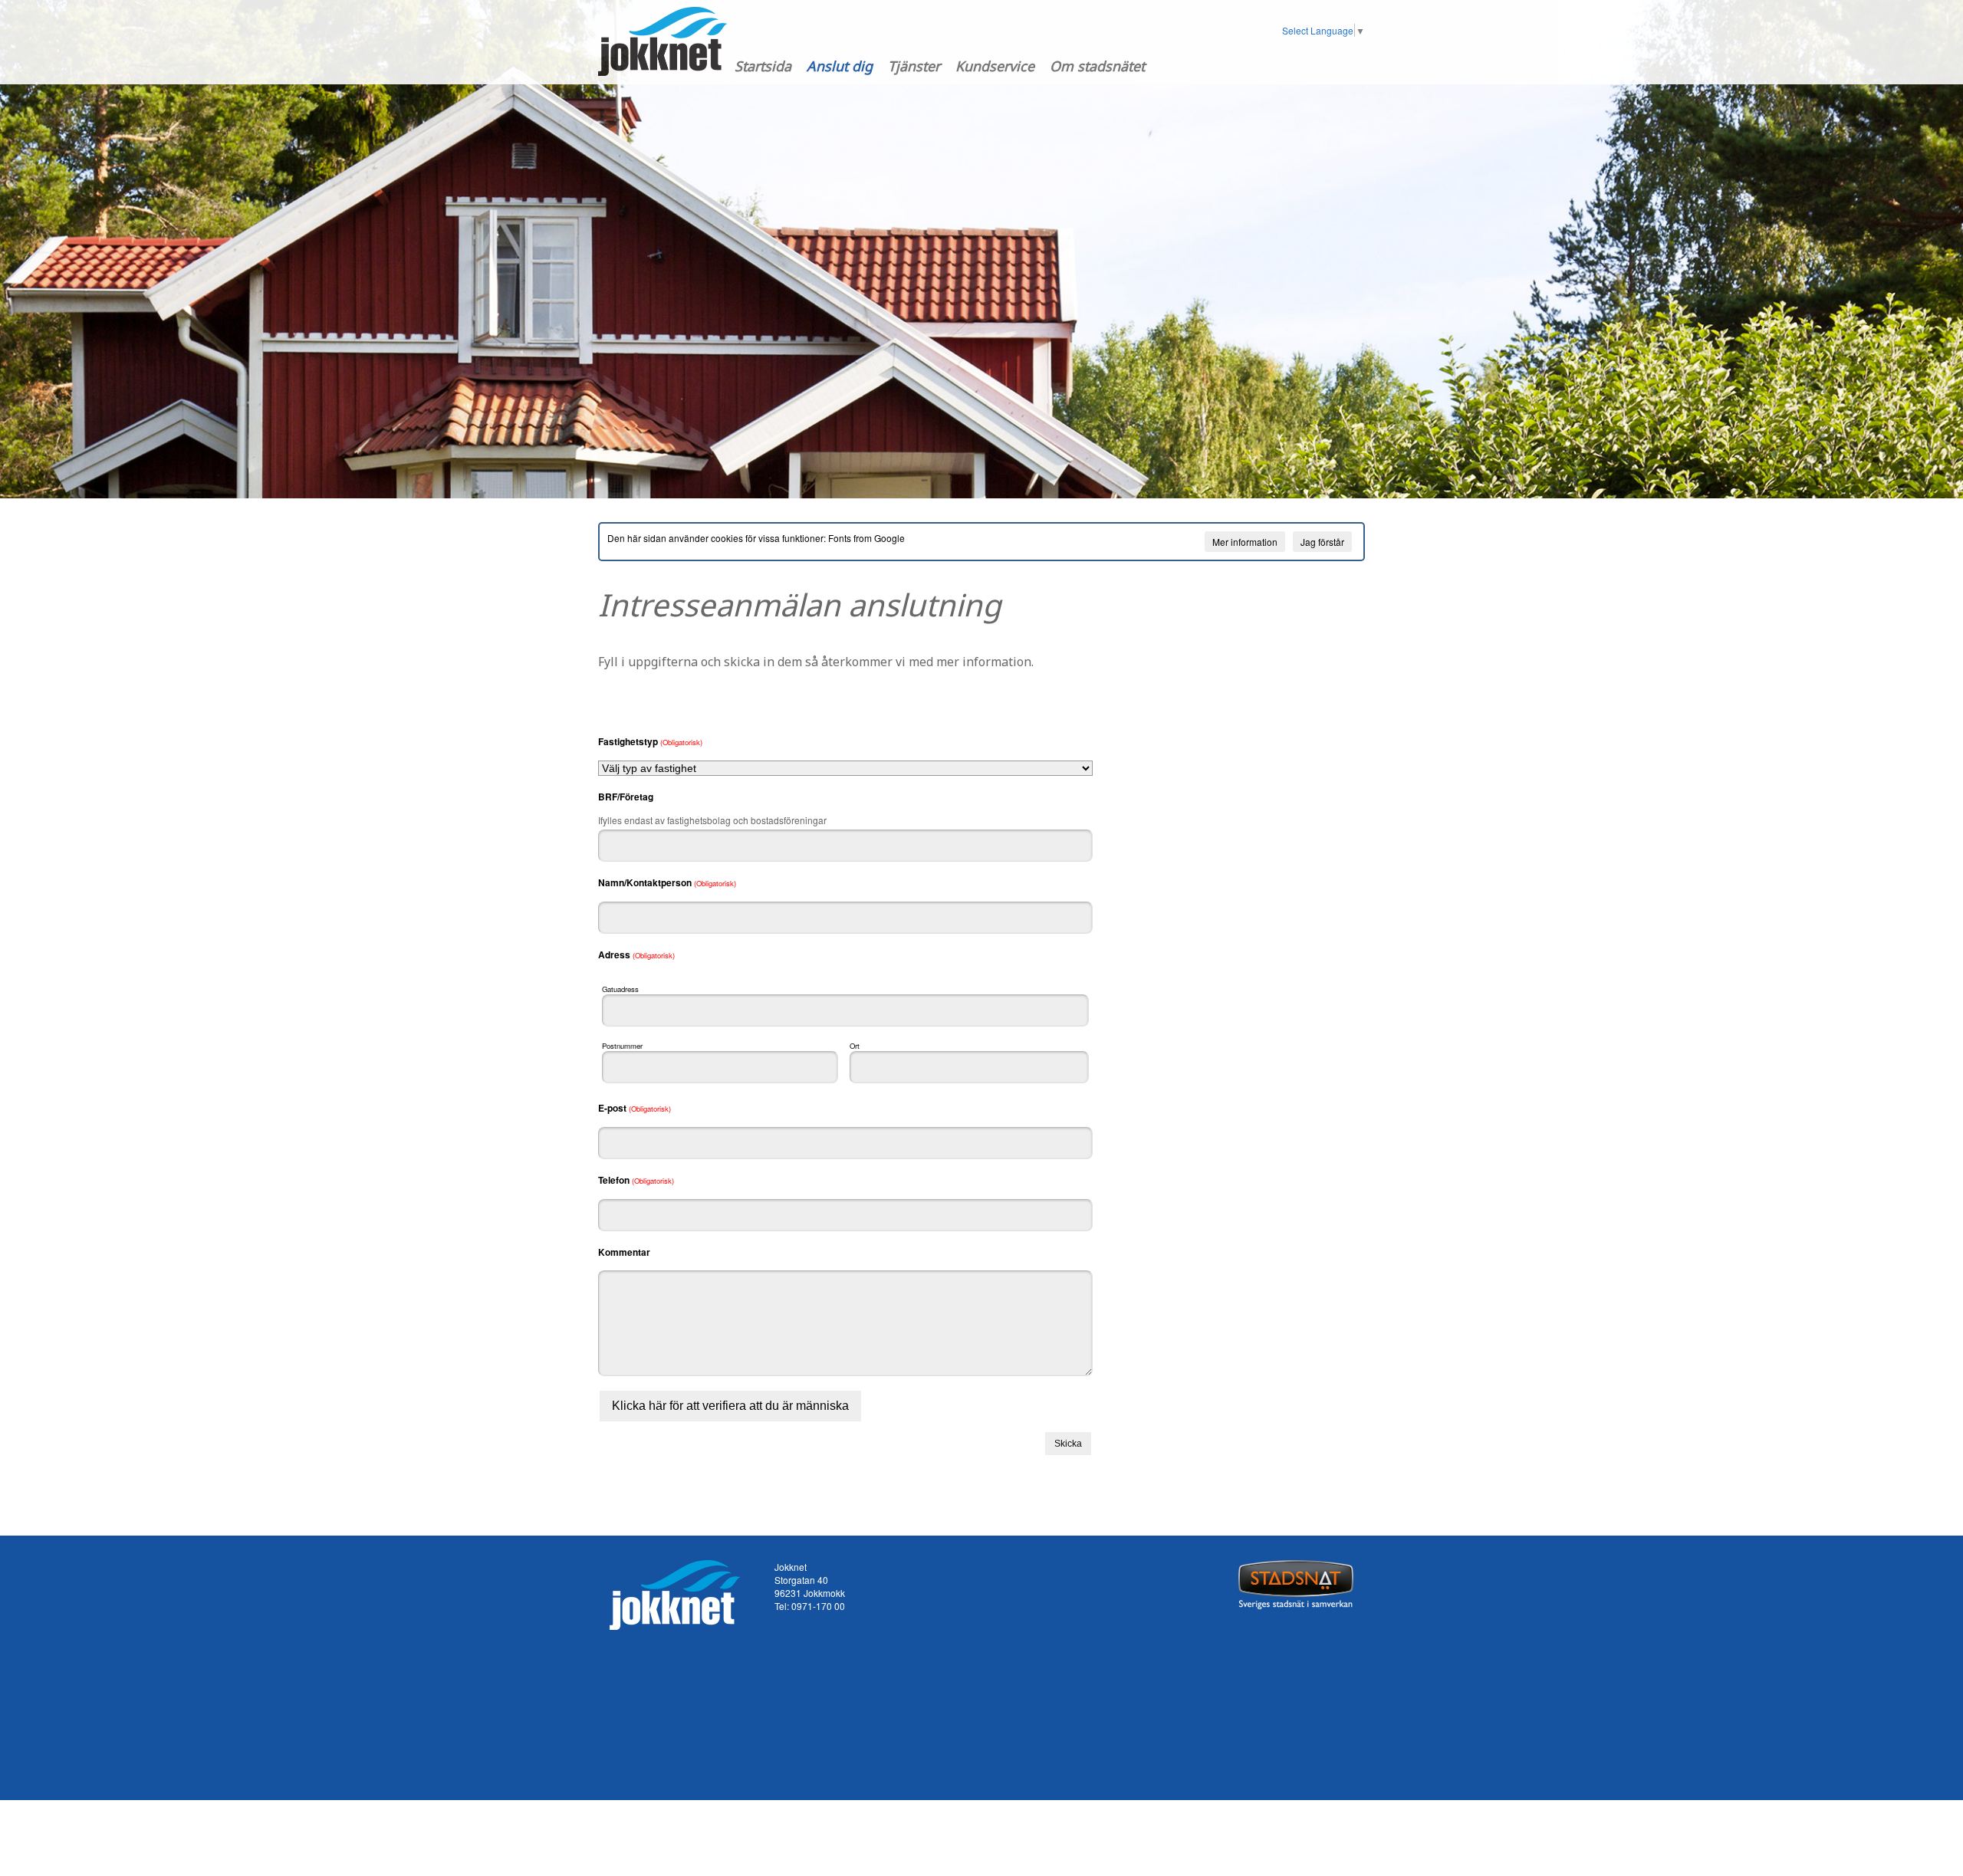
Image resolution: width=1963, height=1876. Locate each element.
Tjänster (914, 66)
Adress (636, 954)
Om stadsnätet (1097, 66)
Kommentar (624, 1252)
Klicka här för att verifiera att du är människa (730, 1406)
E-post (635, 1108)
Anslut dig (840, 66)
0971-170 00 (818, 1606)
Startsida (763, 66)
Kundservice (995, 66)
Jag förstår (1322, 542)
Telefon (636, 1180)
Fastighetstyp (650, 741)
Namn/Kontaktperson (667, 882)
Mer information (1245, 542)
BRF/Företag (626, 797)
